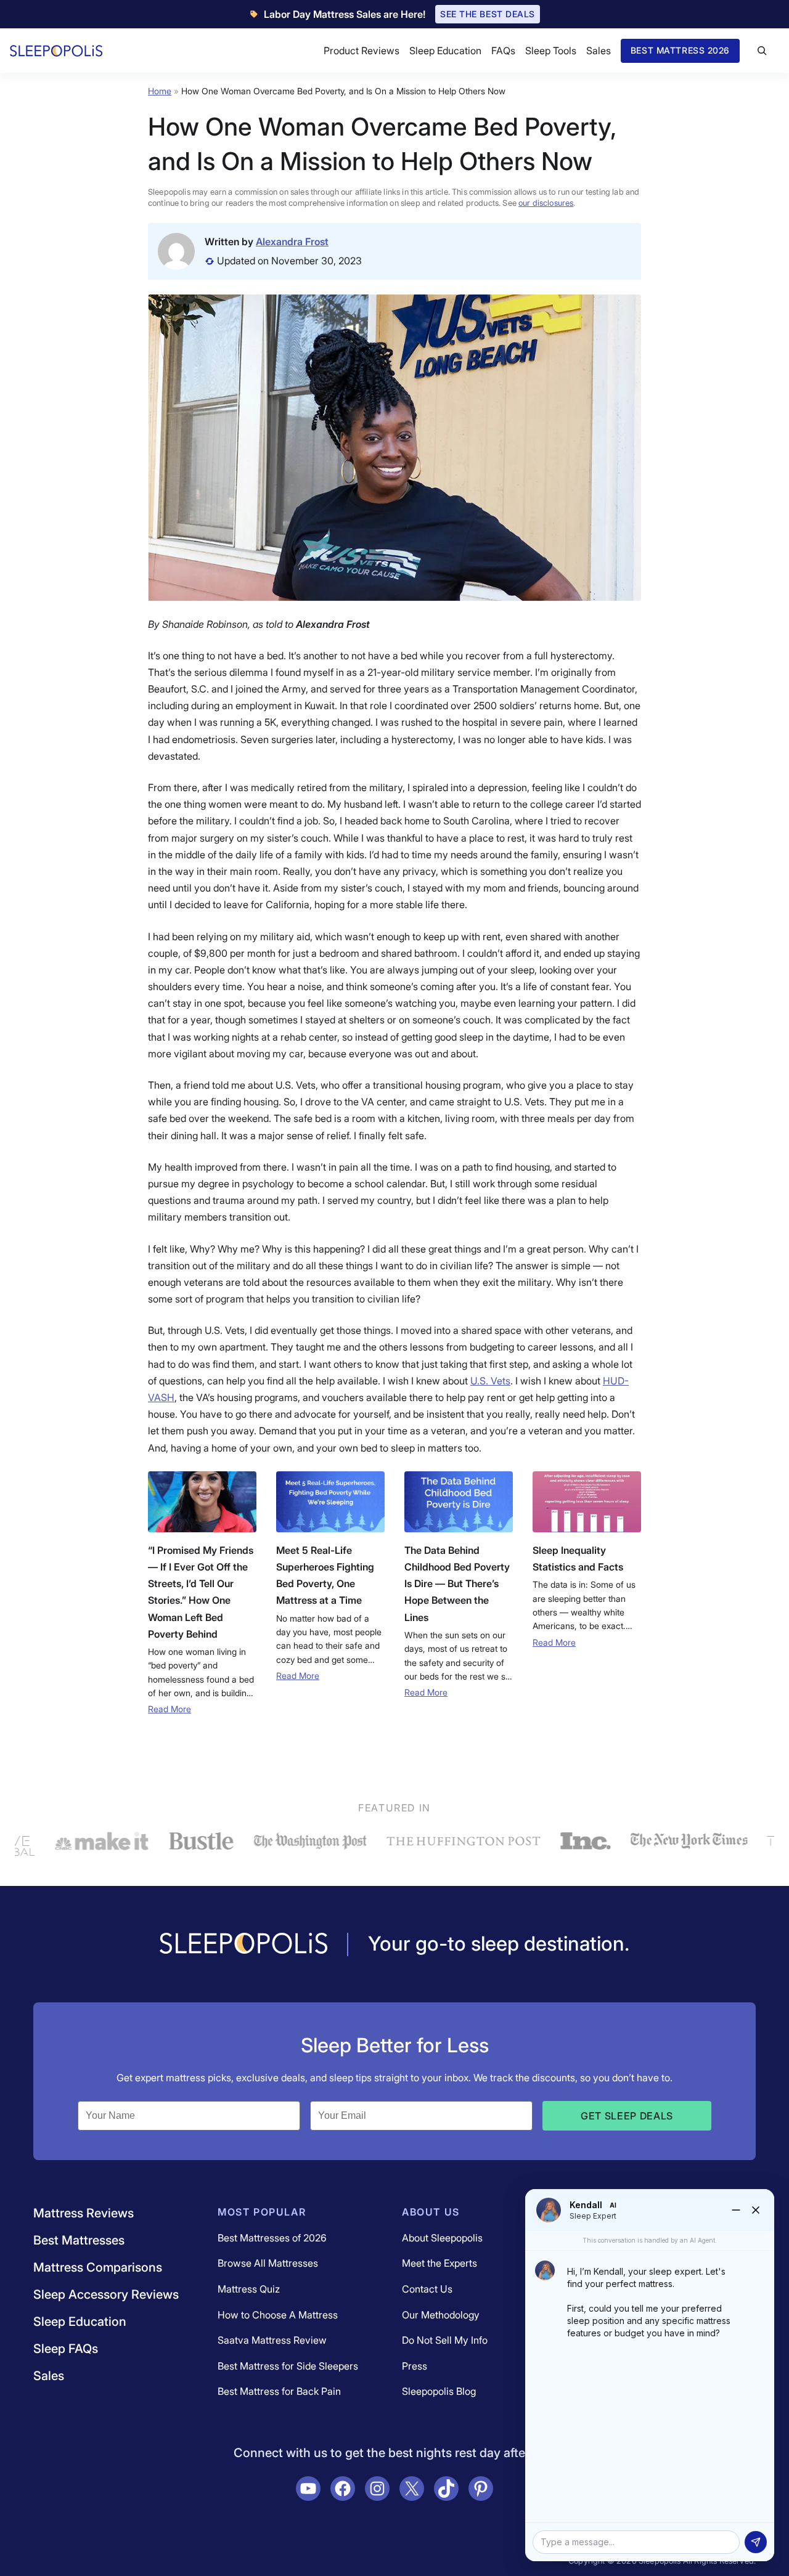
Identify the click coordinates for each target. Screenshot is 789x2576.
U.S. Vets (490, 1381)
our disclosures (546, 203)
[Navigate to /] (243, 1944)
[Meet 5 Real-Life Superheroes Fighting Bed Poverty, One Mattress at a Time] (330, 1502)
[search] (762, 51)
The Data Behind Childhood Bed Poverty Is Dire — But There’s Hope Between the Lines (457, 1584)
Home (160, 91)
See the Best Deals (488, 14)
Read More (170, 1709)
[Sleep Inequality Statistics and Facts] (587, 1502)
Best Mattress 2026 (680, 50)
